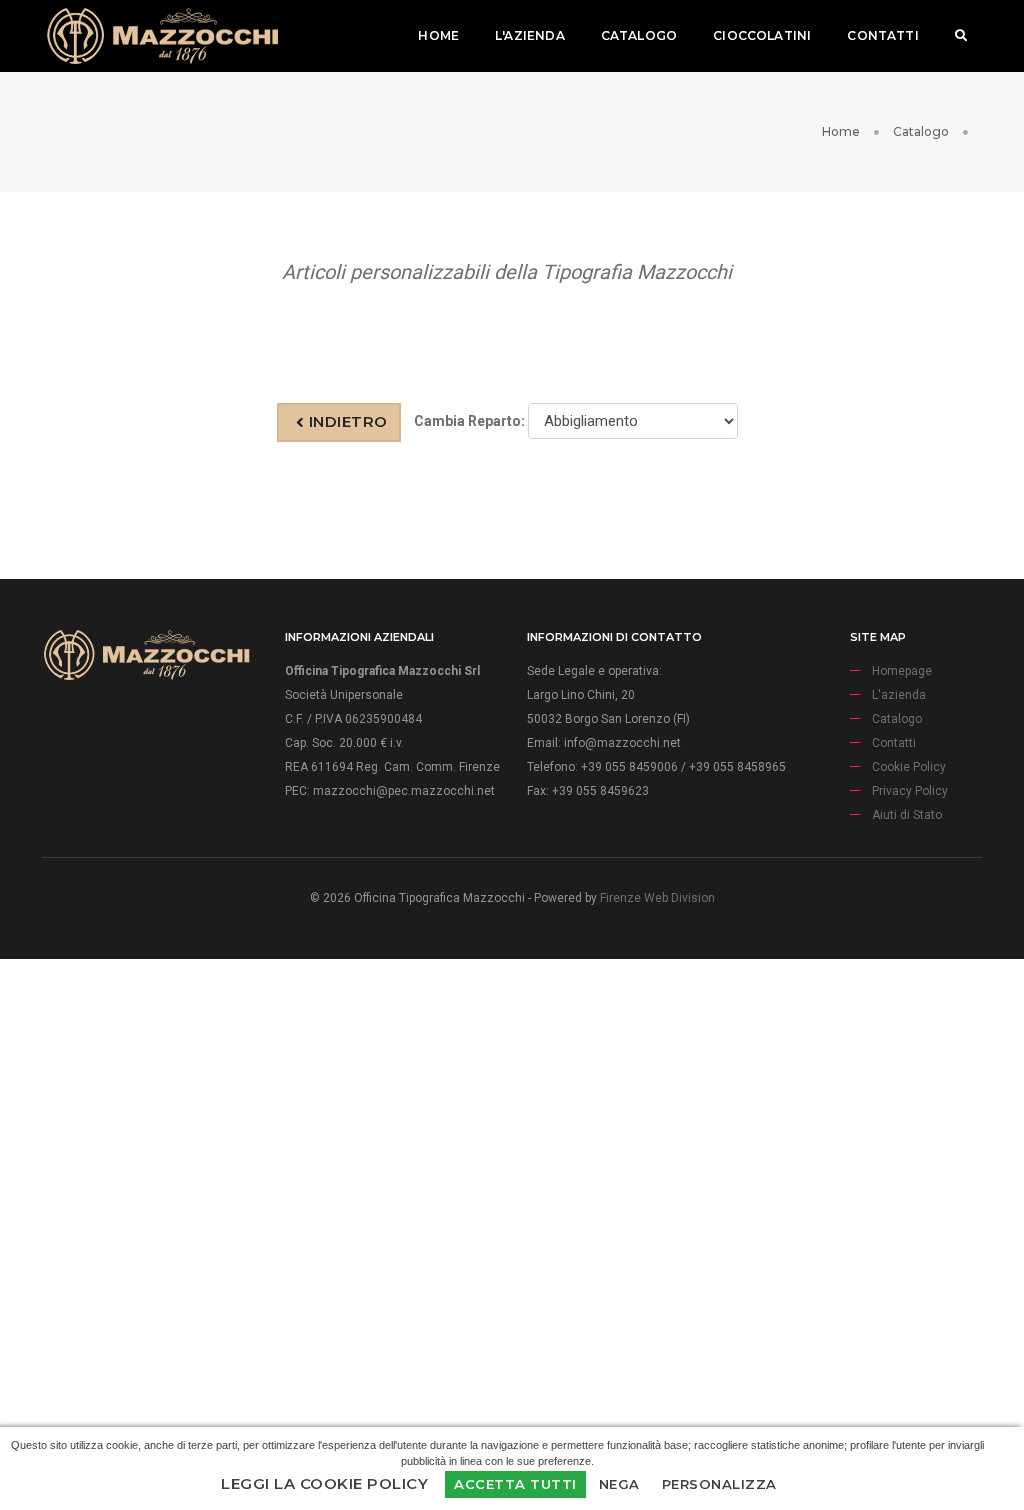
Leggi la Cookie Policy (324, 1483)
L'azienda (530, 35)
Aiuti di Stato (907, 815)
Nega (619, 1484)
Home (438, 35)
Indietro (346, 421)
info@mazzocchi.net (622, 743)
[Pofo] (162, 36)
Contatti (882, 35)
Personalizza (719, 1484)
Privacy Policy (910, 791)
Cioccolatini (762, 35)
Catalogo (639, 35)
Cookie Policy (909, 767)
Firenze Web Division (657, 898)
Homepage (902, 671)
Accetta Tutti (515, 1484)
